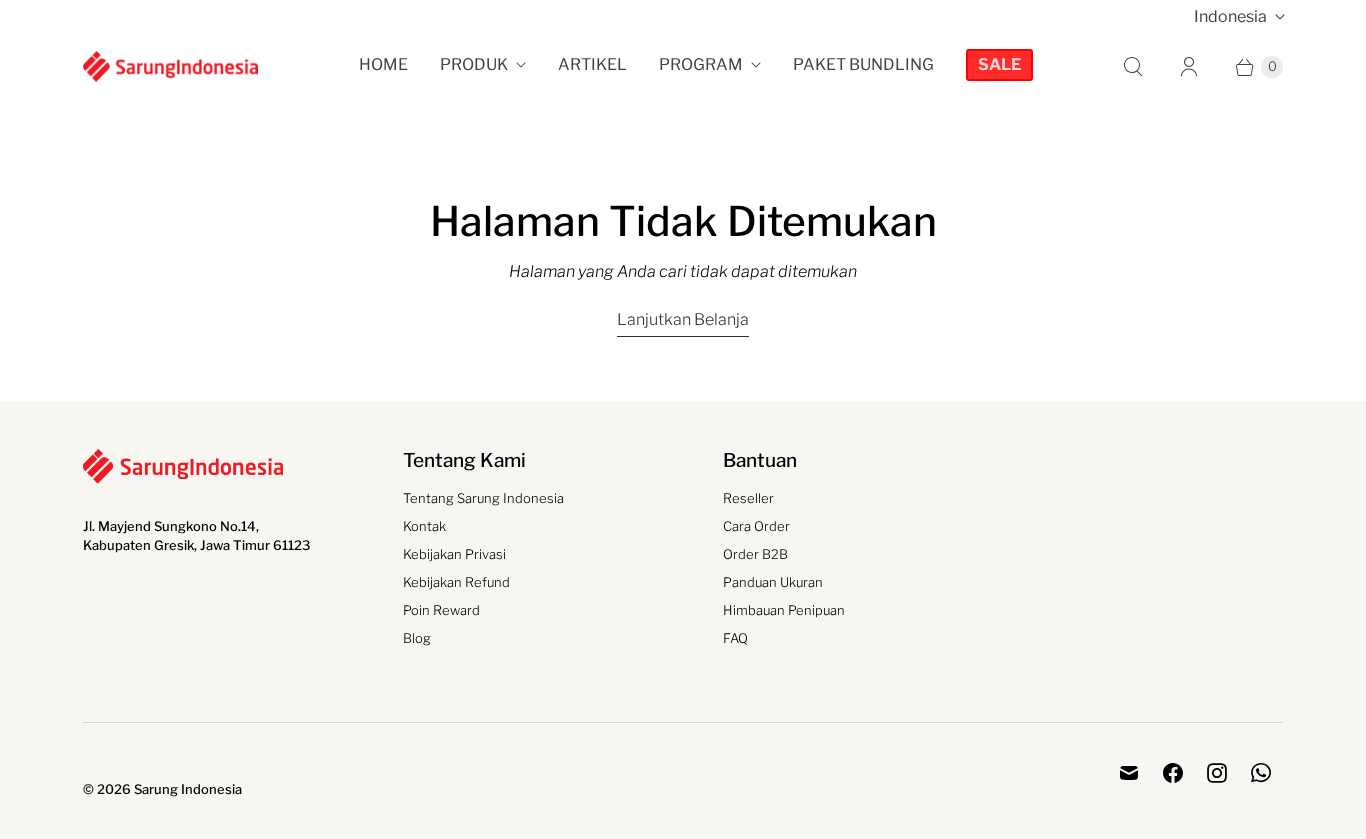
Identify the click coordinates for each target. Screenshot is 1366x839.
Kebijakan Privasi (454, 554)
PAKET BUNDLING (863, 64)
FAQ (735, 638)
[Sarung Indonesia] (170, 66)
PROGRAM (701, 64)
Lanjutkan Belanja (683, 319)
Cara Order (756, 526)
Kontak (424, 526)
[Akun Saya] (1189, 67)
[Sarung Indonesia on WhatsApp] (1261, 773)
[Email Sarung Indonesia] (1129, 773)
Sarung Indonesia (188, 789)
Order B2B (755, 554)
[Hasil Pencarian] (1133, 67)
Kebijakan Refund (456, 582)
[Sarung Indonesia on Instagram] (1217, 773)
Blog (417, 638)
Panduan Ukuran (773, 582)
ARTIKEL (592, 64)
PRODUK (474, 64)
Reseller (748, 498)
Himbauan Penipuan (784, 610)
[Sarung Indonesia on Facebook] (1173, 773)
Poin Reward (441, 610)
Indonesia (1230, 16)
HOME (383, 64)
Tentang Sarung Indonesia (483, 498)
